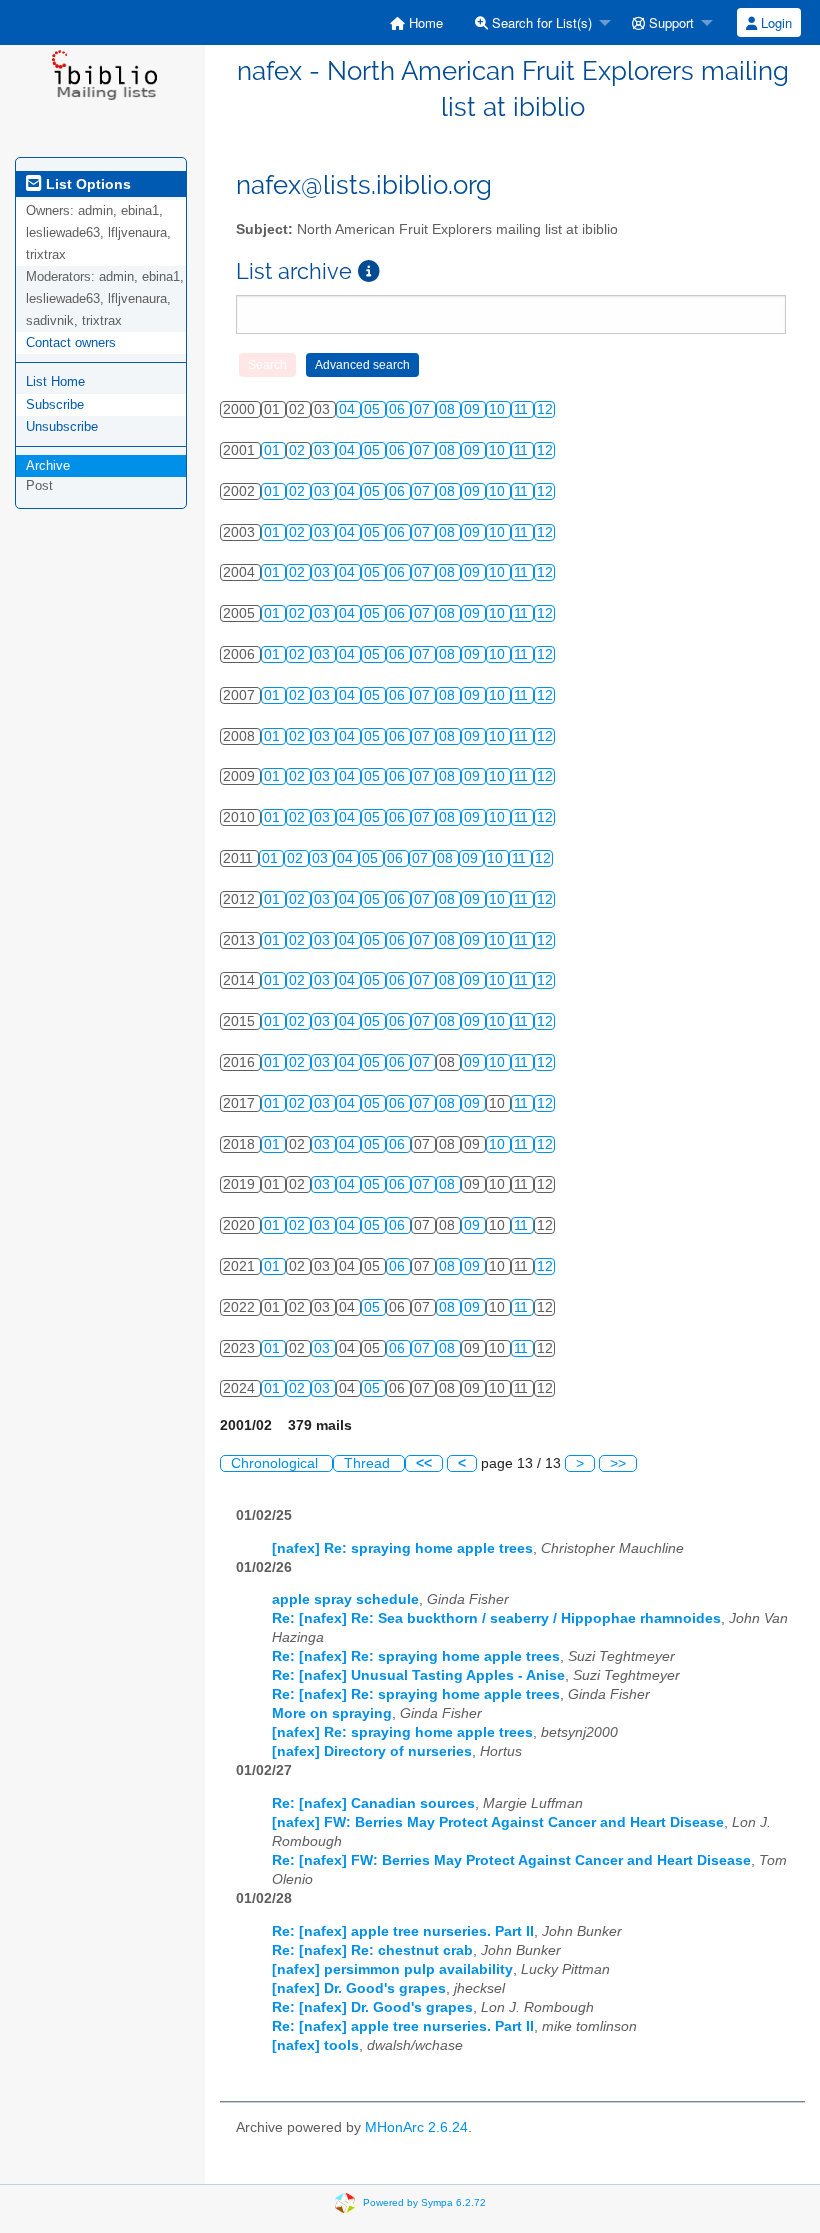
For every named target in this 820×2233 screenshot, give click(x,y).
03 (324, 450)
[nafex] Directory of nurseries (372, 1751)
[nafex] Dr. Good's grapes (359, 1988)
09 (474, 409)
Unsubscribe (62, 426)
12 (545, 409)
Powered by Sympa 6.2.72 (424, 2202)
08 (449, 409)
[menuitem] (416, 22)
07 (424, 409)
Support (669, 22)
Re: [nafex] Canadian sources (373, 1803)
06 (399, 409)
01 (274, 450)
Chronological (276, 1463)
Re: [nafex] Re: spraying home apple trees (416, 1656)
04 (349, 409)
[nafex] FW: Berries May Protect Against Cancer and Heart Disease (498, 1822)
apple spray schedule (345, 1599)
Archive (48, 465)
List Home (55, 381)
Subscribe (55, 404)
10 (499, 409)
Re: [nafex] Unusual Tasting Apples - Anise (418, 1675)
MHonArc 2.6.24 (416, 2127)
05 (374, 409)
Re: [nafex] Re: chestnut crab (372, 1950)
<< (424, 1463)
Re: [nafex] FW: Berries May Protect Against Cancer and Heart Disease (511, 1860)
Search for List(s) (540, 22)
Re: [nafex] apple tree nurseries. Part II (403, 1931)
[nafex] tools (315, 2045)
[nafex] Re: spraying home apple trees (402, 1548)
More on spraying (332, 1713)
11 (523, 409)
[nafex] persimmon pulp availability (392, 1969)
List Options (86, 184)
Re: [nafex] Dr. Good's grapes (372, 2007)
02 (299, 450)
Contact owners (71, 342)
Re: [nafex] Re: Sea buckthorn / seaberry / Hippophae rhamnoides (496, 1618)
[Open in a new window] (369, 271)
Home (424, 22)
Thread (369, 1463)
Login (774, 22)
